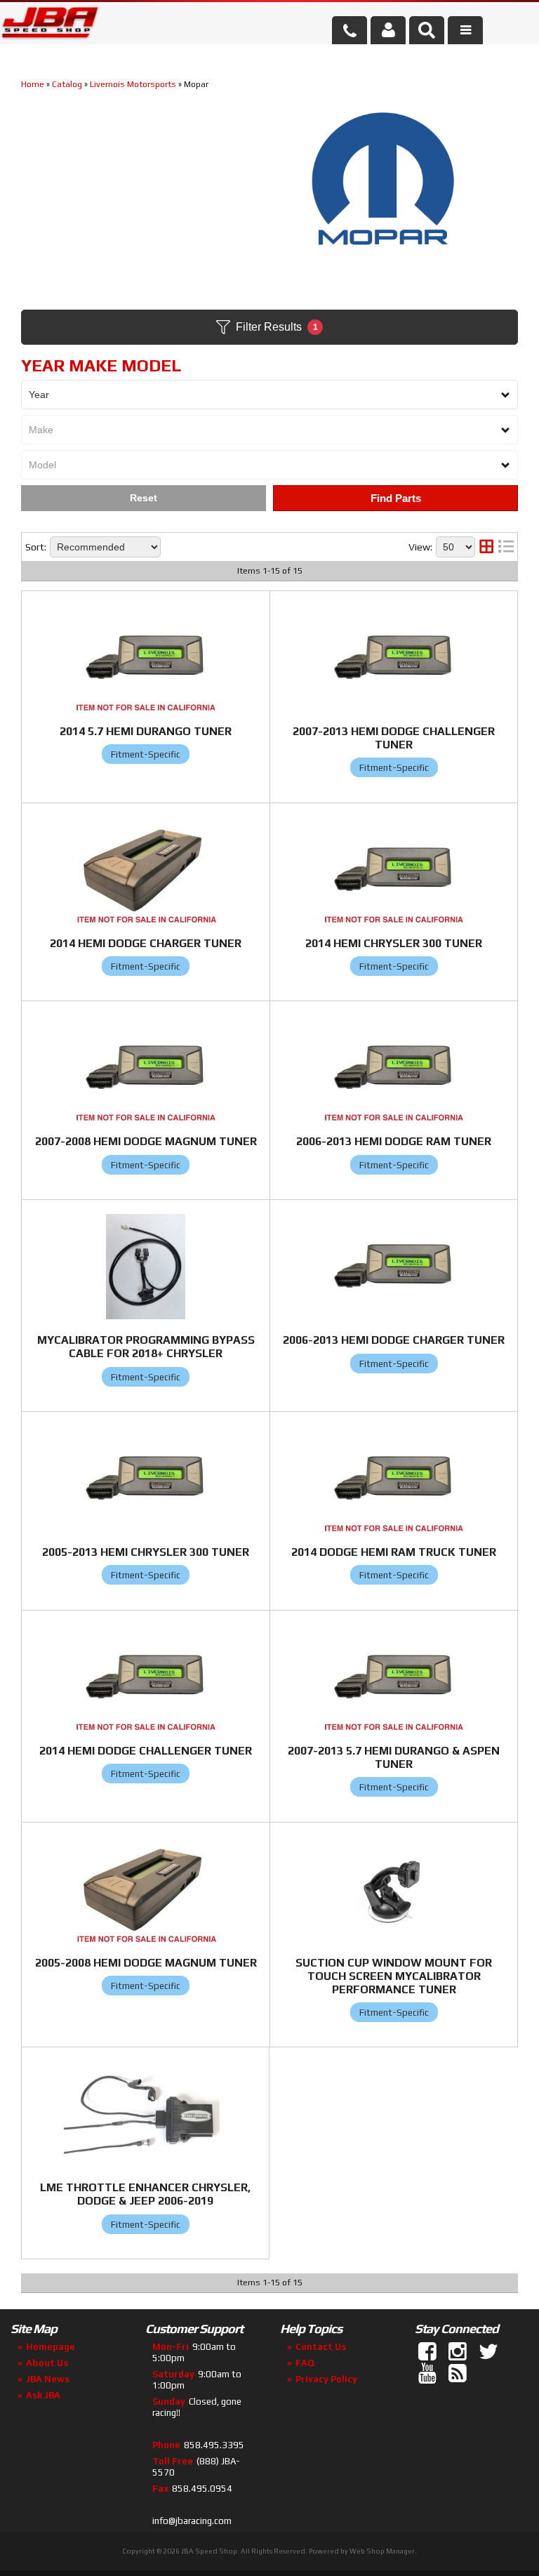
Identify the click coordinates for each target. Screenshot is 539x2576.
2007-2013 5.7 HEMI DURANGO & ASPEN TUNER (394, 1757)
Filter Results (277, 327)
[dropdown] (465, 30)
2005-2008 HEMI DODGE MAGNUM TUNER (146, 1963)
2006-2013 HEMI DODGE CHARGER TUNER (394, 1340)
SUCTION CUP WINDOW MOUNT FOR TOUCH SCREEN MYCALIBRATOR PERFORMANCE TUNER (394, 1976)
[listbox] (269, 395)
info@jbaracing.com (192, 2521)
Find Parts (396, 498)
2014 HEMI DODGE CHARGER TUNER (146, 943)
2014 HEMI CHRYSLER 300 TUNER (394, 943)
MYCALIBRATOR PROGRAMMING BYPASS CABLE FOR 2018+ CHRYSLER (146, 1347)
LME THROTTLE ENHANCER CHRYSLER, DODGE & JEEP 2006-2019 (145, 2194)
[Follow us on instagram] (459, 2352)
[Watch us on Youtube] (429, 2374)
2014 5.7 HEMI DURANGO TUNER (146, 731)
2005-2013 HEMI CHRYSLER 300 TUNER (146, 1552)
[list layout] (506, 547)
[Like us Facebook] (429, 2352)
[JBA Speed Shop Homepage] (50, 25)
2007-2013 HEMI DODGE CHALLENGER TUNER (394, 738)
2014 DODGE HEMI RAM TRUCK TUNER (394, 1552)
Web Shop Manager (382, 2551)
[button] (427, 30)
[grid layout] (486, 547)
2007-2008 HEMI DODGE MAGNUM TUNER (146, 1141)
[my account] (388, 30)
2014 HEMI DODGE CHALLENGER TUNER (146, 1751)
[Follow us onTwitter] (489, 2352)
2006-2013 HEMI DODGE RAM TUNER (394, 1141)
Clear (144, 498)
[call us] (350, 30)
